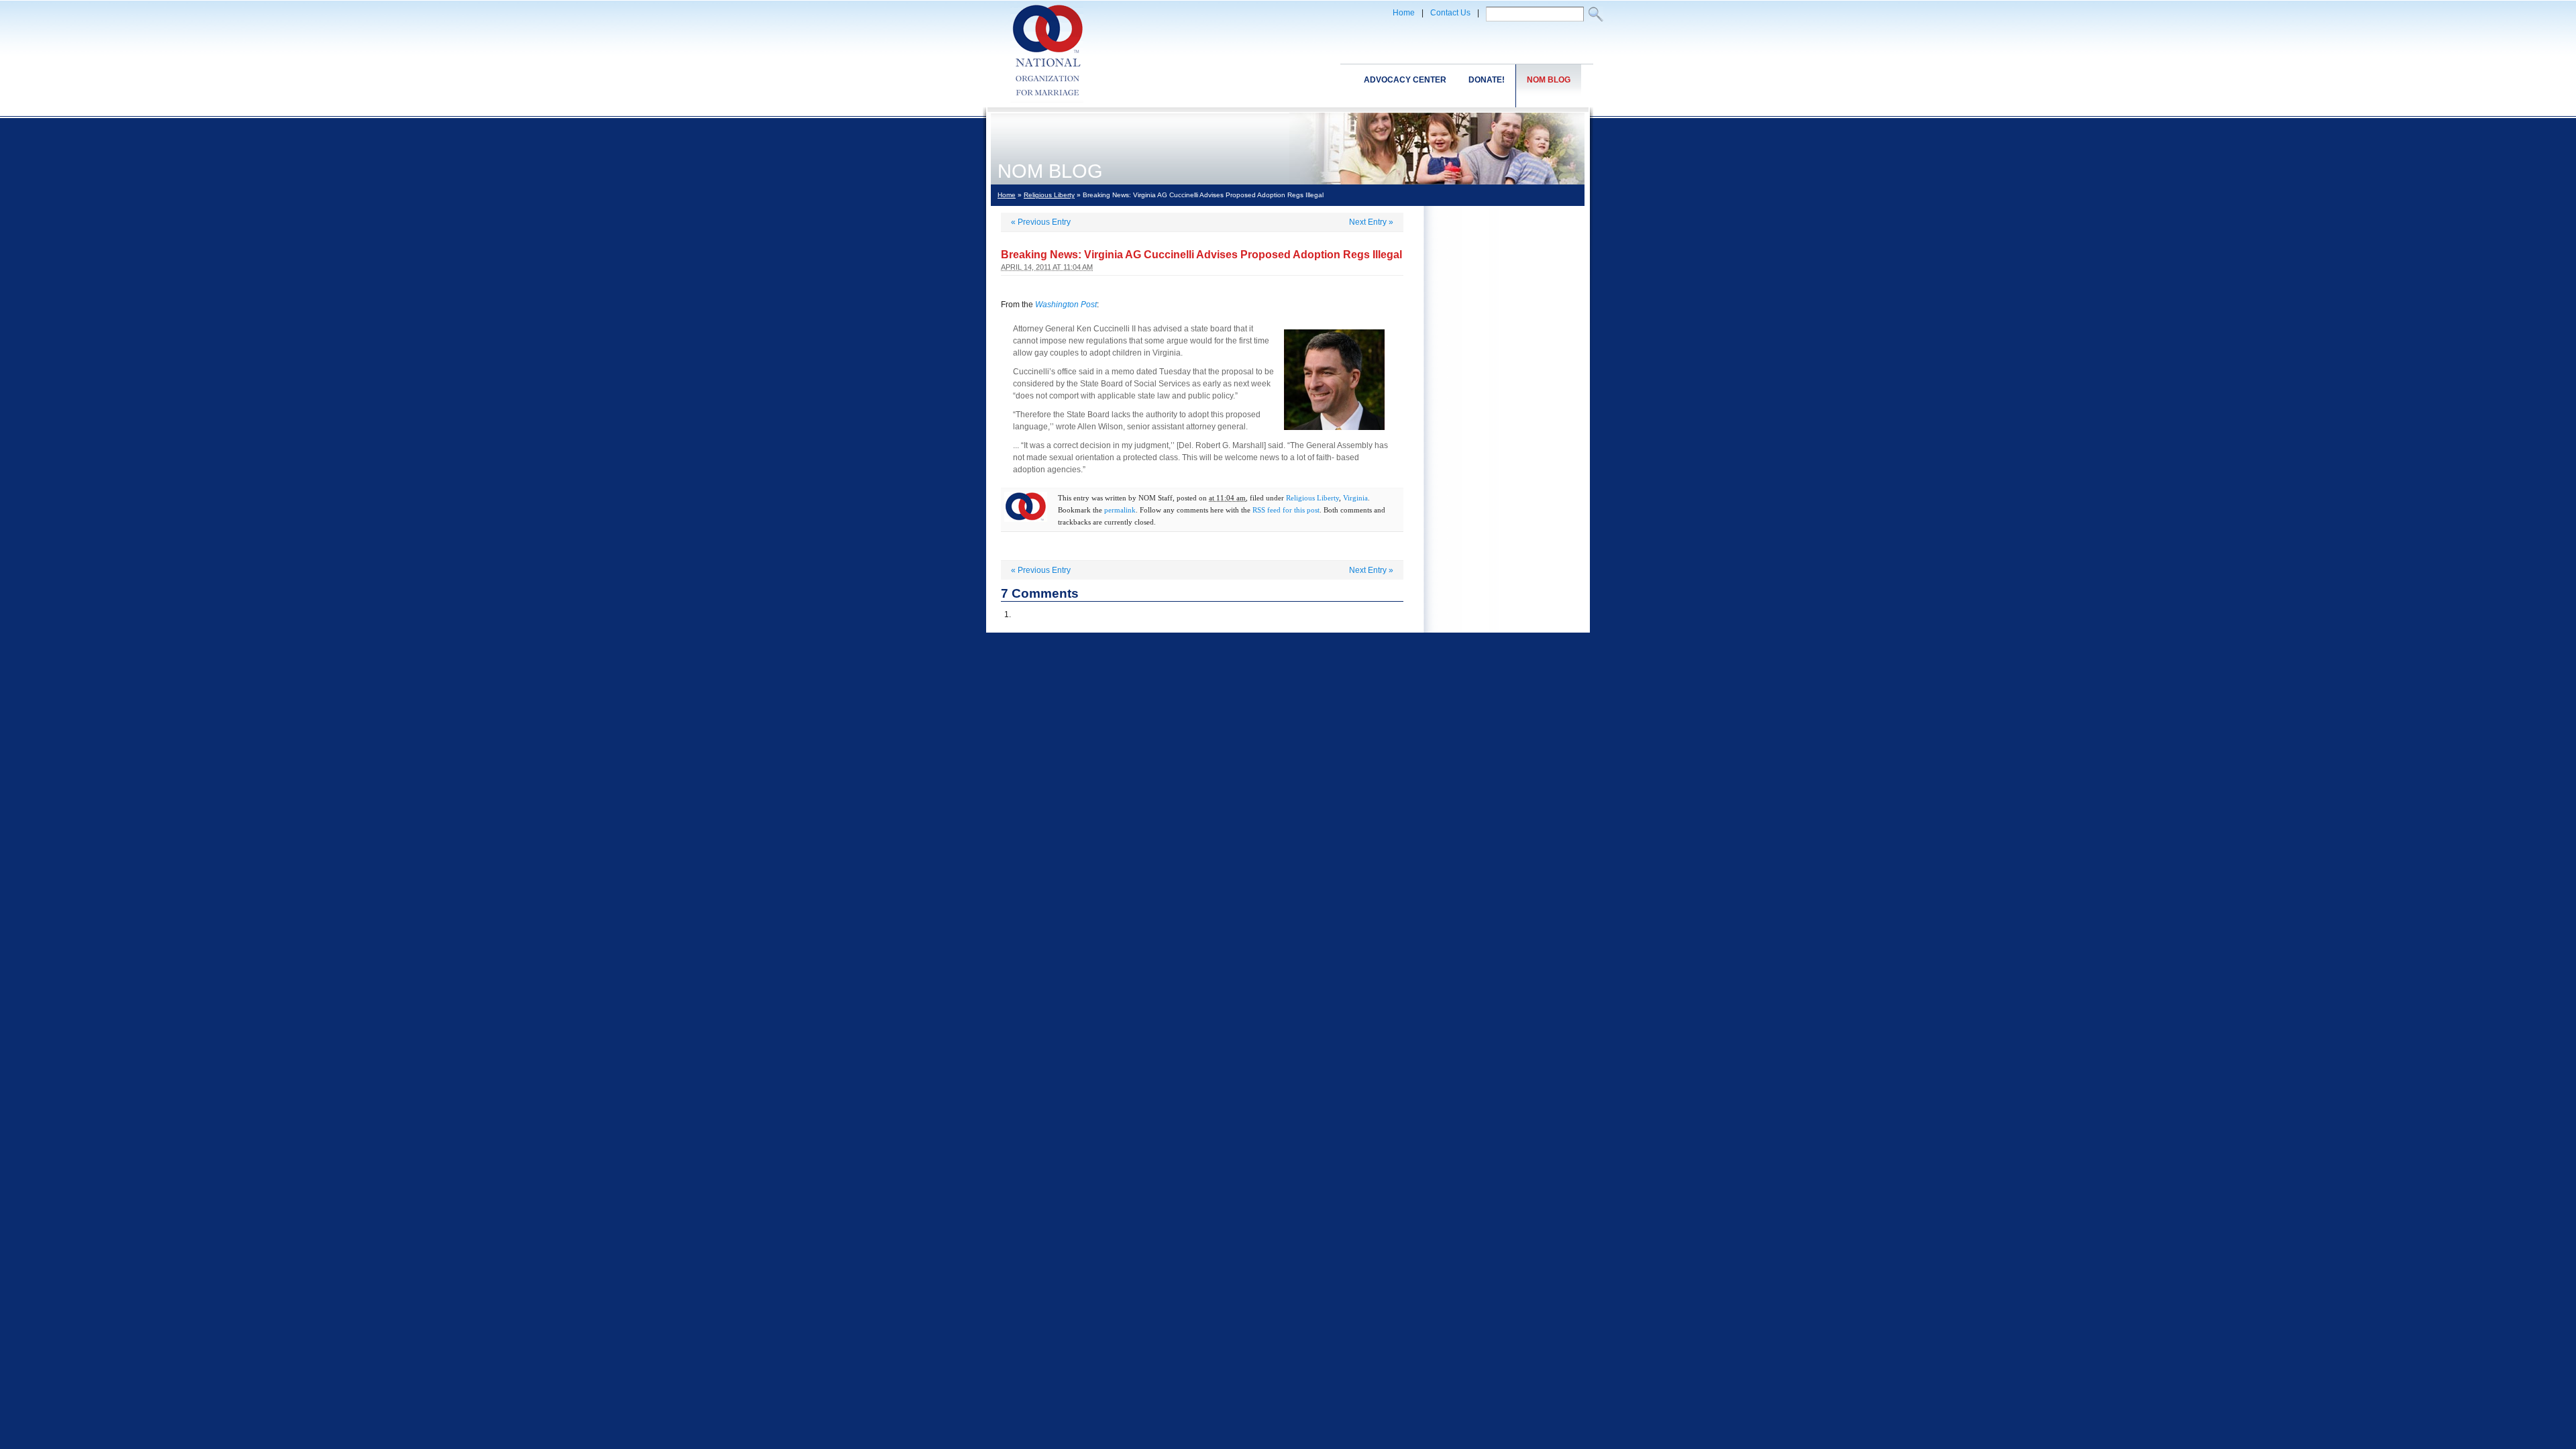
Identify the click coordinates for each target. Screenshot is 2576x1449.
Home (1404, 13)
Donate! (1487, 80)
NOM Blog (1549, 80)
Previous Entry (1041, 222)
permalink (1120, 510)
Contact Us (1450, 13)
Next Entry (1371, 222)
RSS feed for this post (1286, 510)
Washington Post (1066, 305)
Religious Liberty (1049, 195)
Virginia (1355, 498)
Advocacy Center (1405, 80)
